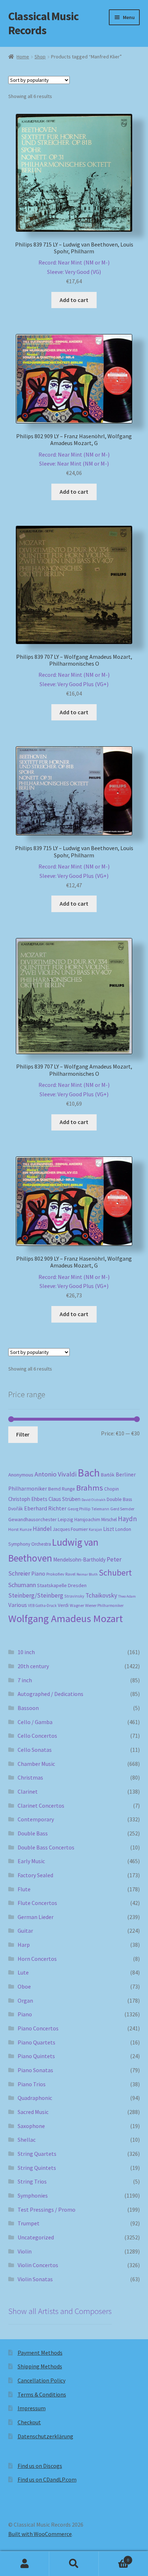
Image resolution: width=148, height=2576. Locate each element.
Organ (25, 2000)
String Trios (32, 2181)
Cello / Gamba (35, 1722)
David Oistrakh (94, 1500)
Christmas (30, 1777)
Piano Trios (32, 2084)
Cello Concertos (37, 1736)
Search (74, 2564)
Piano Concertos (38, 2028)
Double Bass (119, 1499)
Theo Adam (127, 1596)
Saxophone (31, 2126)
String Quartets (37, 2154)
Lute (23, 1972)
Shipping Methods (40, 2366)
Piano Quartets (36, 2042)
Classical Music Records (43, 23)
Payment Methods (40, 2353)
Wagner (77, 1605)
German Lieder (36, 1917)
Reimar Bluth (87, 1574)
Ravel (70, 1574)
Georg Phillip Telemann (88, 1509)
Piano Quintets (36, 2056)
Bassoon (28, 1708)
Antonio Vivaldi (55, 1474)
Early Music (31, 1861)
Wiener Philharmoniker (104, 1605)
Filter (23, 1434)
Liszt (109, 1529)
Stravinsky (74, 1596)
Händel (42, 1529)
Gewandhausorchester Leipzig (41, 1519)
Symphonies (33, 2195)
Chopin (112, 1489)
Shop (40, 57)
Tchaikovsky (101, 1595)
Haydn (127, 1519)
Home (23, 57)
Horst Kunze (20, 1529)
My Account (25, 2564)
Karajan (95, 1529)
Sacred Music (33, 2112)
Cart (114, 2557)
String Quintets (37, 2168)
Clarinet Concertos (41, 1806)
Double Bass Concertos (46, 1847)
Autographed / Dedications (50, 1694)
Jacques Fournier (70, 1529)
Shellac (27, 2140)
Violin (25, 2251)
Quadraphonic (35, 2098)
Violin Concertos (38, 2265)
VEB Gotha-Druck (42, 1605)
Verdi (63, 1605)
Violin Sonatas (35, 2279)
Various (18, 1605)
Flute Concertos (37, 1903)
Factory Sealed (35, 1875)
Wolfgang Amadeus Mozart (66, 1618)
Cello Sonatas (35, 1750)
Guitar (25, 1931)
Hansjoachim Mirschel (96, 1520)
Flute (24, 1889)
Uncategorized (36, 2237)
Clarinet (28, 1791)
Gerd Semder (122, 1509)
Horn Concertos (37, 1959)
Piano (38, 1574)
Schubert (115, 1573)
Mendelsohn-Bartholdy (79, 1560)
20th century (33, 1666)
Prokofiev (55, 1574)
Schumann (22, 1585)
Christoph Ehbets (28, 1499)
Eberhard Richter (45, 1508)
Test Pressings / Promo (47, 2209)
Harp (24, 1945)
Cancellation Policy (41, 2380)
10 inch (26, 1652)
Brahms (90, 1488)
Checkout (29, 2422)
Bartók (108, 1475)
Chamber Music (36, 1764)
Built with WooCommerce (40, 2534)
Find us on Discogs (40, 2466)
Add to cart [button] (74, 300)
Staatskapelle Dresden (62, 1585)
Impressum (32, 2408)
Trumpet (29, 2223)
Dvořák (16, 1509)
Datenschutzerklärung (45, 2436)
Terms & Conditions (42, 2394)
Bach (89, 1473)
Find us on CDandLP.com (47, 2479)
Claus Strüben (64, 1499)
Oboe (24, 1986)
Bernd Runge (62, 1489)
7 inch (25, 1680)
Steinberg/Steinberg (36, 1595)
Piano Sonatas (35, 2070)
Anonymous (21, 1475)
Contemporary (36, 1819)
